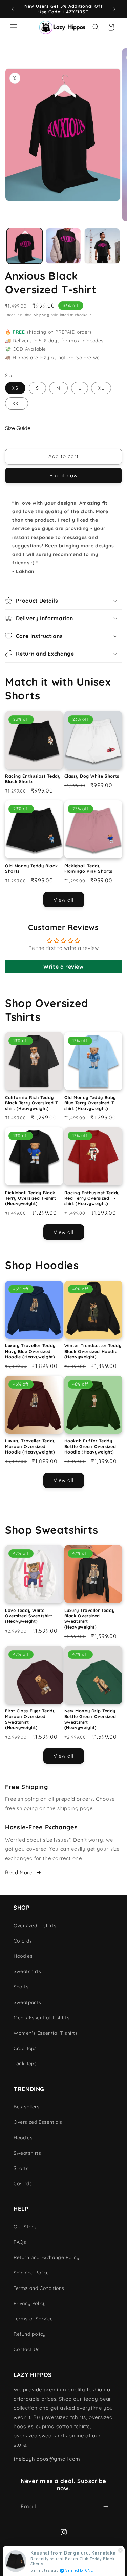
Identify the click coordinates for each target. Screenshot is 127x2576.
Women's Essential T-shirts (46, 2033)
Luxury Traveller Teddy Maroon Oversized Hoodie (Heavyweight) (30, 1446)
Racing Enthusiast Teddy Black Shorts (33, 779)
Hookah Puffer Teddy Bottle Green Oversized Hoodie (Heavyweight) (90, 1446)
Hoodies (23, 1956)
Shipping (42, 315)
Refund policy (30, 2334)
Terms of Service (33, 2319)
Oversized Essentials (38, 2122)
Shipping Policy (31, 2273)
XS (15, 388)
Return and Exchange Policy (47, 2257)
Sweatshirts (27, 1971)
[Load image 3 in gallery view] (102, 246)
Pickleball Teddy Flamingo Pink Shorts (89, 868)
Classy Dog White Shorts (92, 776)
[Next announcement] (114, 9)
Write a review (63, 967)
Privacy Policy (30, 2303)
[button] (14, 27)
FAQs (20, 2242)
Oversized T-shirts (35, 1926)
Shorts (21, 1987)
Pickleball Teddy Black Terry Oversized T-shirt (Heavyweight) (31, 1198)
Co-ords (23, 1941)
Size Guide (18, 428)
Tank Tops (25, 2064)
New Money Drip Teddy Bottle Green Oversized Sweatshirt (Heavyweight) (90, 1719)
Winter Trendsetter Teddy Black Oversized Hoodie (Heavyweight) (93, 1351)
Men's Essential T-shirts (41, 2018)
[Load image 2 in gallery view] (63, 246)
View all (63, 900)
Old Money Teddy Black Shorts (31, 868)
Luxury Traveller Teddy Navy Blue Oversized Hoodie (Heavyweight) (30, 1351)
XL (101, 388)
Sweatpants (27, 2002)
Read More (19, 1872)
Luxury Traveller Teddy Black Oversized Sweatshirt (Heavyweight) (90, 1618)
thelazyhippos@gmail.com (47, 2459)
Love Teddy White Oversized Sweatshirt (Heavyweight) (29, 1616)
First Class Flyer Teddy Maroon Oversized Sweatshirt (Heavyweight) (30, 1719)
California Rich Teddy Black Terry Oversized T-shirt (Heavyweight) (33, 1103)
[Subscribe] (106, 2507)
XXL (17, 403)
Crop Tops (25, 2048)
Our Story (25, 2227)
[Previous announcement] (13, 9)
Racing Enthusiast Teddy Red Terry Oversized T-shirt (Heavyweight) (92, 1198)
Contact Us (27, 2349)
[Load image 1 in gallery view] (25, 246)
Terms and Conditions (39, 2288)
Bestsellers (27, 2107)
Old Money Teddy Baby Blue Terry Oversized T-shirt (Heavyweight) (90, 1103)
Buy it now (63, 476)
